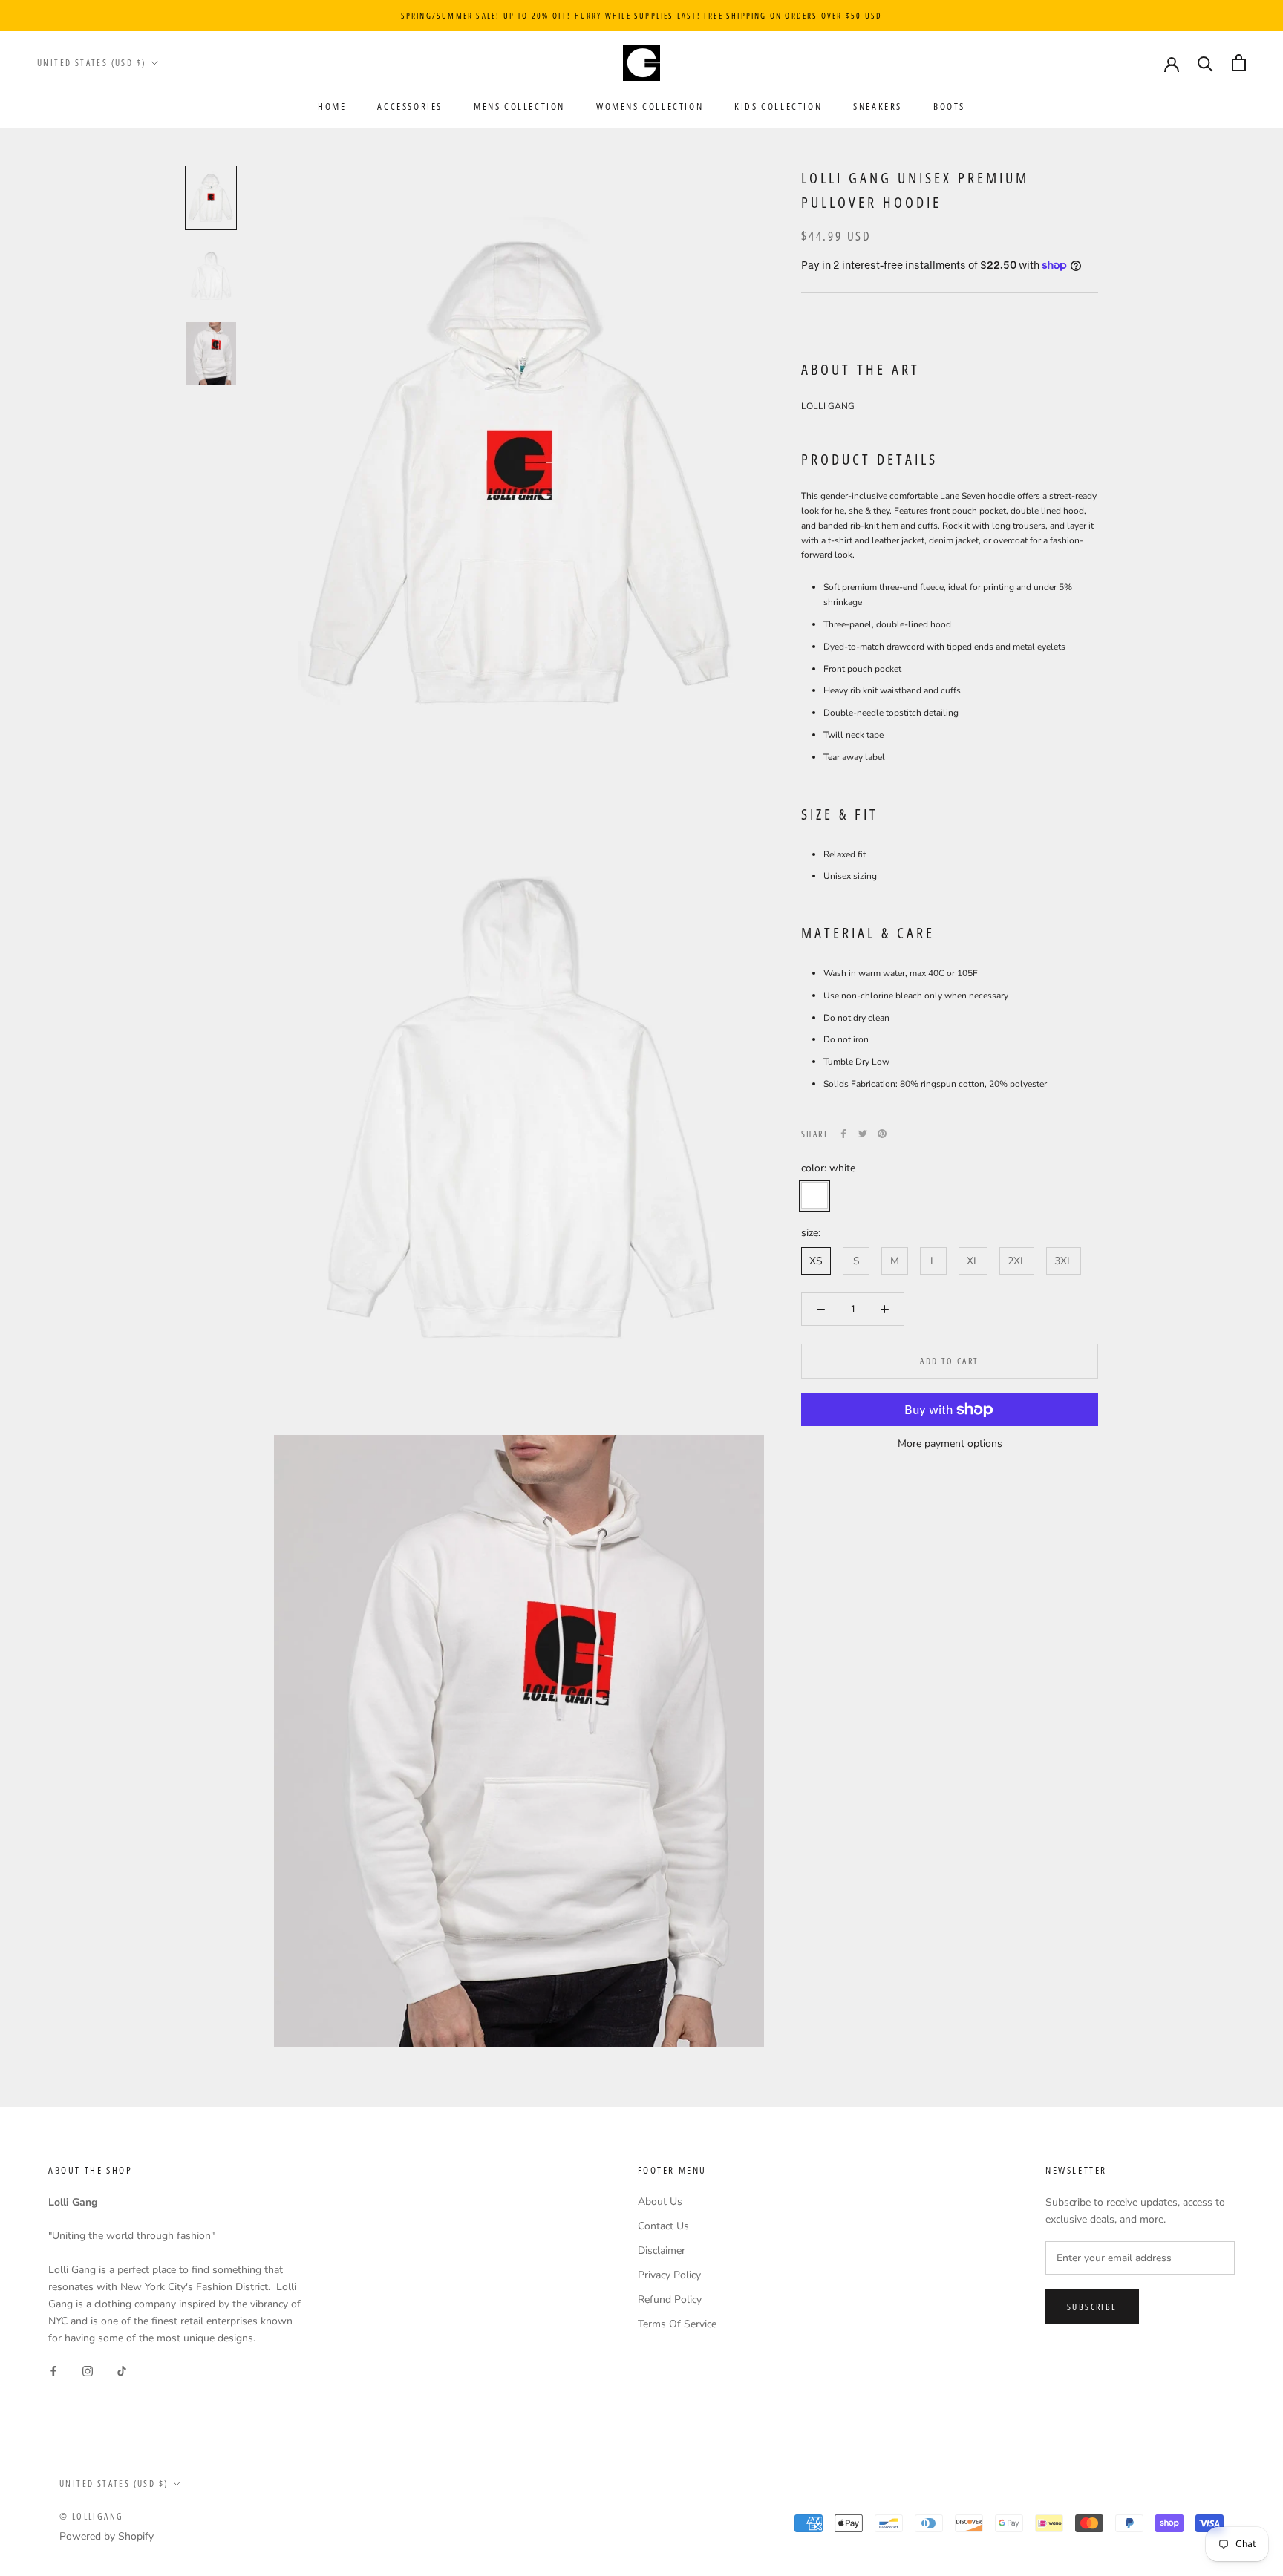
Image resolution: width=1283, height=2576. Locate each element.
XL (973, 1261)
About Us (660, 2201)
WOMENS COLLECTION (650, 106)
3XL (1064, 1261)
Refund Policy (670, 2299)
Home (332, 106)
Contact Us (663, 2226)
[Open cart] (1239, 63)
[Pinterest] (882, 1134)
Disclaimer (662, 2250)
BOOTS (949, 106)
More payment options (950, 1444)
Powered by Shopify (107, 2536)
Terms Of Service (677, 2324)
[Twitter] (863, 1134)
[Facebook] (843, 1134)
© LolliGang (91, 2516)
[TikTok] (122, 2370)
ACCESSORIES (410, 106)
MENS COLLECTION (519, 106)
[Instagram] (88, 2370)
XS (816, 1261)
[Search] (1205, 63)
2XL (1017, 1261)
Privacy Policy (669, 2275)
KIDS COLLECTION (778, 106)
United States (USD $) (91, 63)
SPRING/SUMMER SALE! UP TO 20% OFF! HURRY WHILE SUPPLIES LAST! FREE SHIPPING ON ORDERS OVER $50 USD (642, 15)
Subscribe (1092, 2307)
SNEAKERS (878, 106)
